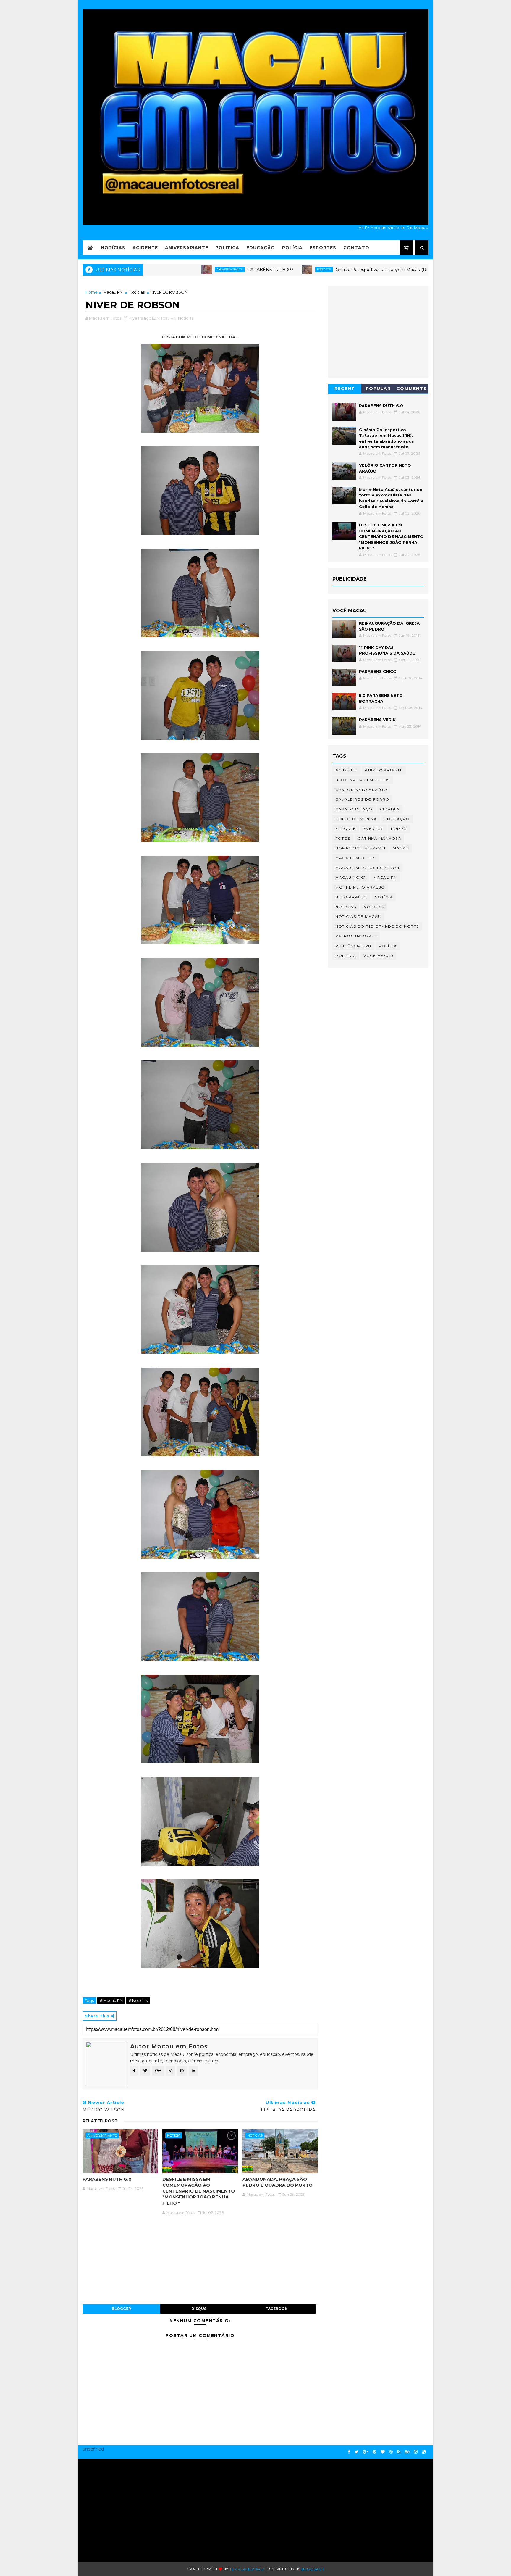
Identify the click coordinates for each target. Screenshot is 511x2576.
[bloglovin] (383, 2452)
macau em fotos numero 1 (367, 868)
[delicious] (424, 2452)
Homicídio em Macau (360, 848)
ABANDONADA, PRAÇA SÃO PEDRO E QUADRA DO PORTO (278, 2182)
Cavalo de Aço (354, 809)
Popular (378, 389)
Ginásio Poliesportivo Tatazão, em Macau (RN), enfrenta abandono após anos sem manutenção (346, 270)
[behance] (407, 2452)
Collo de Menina (356, 819)
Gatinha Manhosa (380, 838)
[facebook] (349, 2452)
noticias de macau (358, 917)
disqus (199, 2309)
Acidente (145, 248)
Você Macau (378, 956)
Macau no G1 (351, 877)
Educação (261, 248)
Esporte (236, 269)
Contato (356, 248)
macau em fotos (355, 858)
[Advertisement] (139, 2508)
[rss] (399, 2452)
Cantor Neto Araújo (361, 790)
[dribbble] (391, 2452)
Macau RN (113, 292)
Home (92, 292)
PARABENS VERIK (377, 720)
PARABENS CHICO (378, 671)
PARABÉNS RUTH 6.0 (182, 270)
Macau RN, (167, 318)
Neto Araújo (351, 897)
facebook (276, 2309)
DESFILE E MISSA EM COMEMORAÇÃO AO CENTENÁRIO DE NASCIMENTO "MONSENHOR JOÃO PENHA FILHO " (199, 2191)
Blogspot (313, 2569)
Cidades (390, 809)
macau (401, 848)
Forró (399, 829)
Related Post (100, 2121)
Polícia (292, 248)
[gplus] (366, 2452)
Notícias (113, 248)
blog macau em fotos (363, 780)
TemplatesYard (247, 2569)
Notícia (174, 2135)
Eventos (374, 829)
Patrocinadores (356, 936)
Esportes (323, 248)
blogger (121, 2309)
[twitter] (356, 2452)
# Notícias (138, 2000)
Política (346, 956)
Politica (227, 248)
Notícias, (186, 318)
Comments (412, 389)
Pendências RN (353, 946)
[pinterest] (374, 2452)
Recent (345, 389)
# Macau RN (111, 2000)
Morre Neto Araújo (360, 887)
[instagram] (416, 2452)
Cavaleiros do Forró (362, 799)
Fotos (343, 838)
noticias (255, 2135)
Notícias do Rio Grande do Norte (377, 926)
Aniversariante (187, 248)
